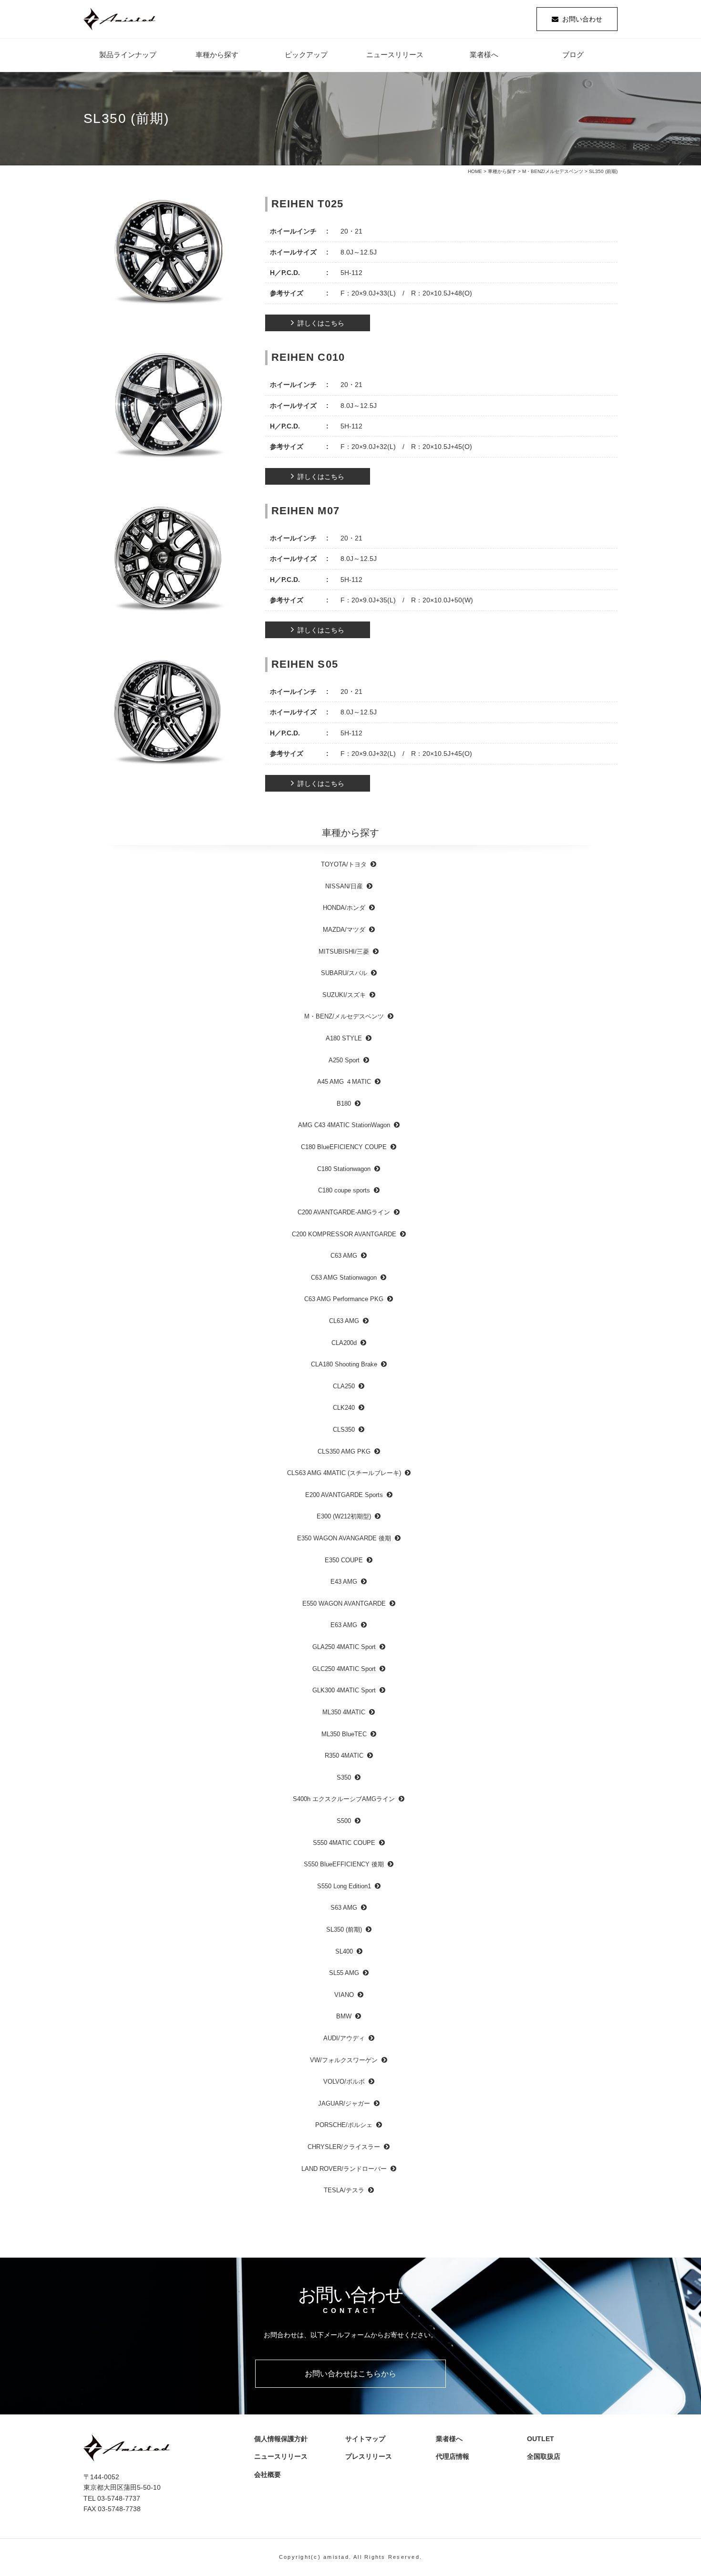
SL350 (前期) (344, 1929)
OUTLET (541, 2439)
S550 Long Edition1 (344, 1886)
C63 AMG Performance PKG (344, 1299)
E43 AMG (344, 1582)
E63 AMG (344, 1625)
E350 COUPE (344, 1560)
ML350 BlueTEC (344, 1734)
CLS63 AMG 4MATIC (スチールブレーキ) (344, 1473)
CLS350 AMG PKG (344, 1451)
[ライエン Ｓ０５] (169, 714)
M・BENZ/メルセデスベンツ (553, 171)
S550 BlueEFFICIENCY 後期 (344, 1864)
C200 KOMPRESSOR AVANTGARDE (344, 1234)
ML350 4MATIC (344, 1712)
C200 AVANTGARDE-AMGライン (344, 1212)
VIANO (344, 1995)
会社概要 (271, 2474)
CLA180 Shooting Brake (344, 1364)
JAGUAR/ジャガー (344, 2103)
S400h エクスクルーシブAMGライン (344, 1799)
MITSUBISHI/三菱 (344, 952)
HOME (475, 171)
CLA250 (344, 1386)
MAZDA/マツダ (344, 930)
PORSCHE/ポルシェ (344, 2125)
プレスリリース (372, 2456)
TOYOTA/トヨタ (344, 864)
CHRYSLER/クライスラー (344, 2147)
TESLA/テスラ (344, 2190)
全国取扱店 (547, 2456)
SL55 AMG (344, 1973)
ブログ (573, 55)
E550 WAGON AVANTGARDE (344, 1604)
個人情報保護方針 (281, 2439)
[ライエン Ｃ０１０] (169, 407)
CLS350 (344, 1430)
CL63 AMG (344, 1321)
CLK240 (344, 1408)
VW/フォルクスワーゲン (344, 2060)
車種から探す (217, 55)
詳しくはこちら (321, 323)
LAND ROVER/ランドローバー (344, 2169)
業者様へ (484, 55)
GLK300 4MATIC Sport (344, 1690)
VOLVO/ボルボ (344, 2082)
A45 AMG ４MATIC (344, 1082)
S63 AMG (344, 1908)
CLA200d (344, 1343)
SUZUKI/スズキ (344, 995)
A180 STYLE (344, 1038)
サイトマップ (365, 2439)
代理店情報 (456, 2456)
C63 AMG (344, 1256)
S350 (344, 1777)
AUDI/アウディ (344, 2038)
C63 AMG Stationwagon (344, 1278)
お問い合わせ (582, 19)
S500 (344, 1821)
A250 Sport (344, 1060)
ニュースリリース (395, 55)
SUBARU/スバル (344, 973)
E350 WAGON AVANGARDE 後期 (344, 1538)
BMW (344, 2016)
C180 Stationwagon (344, 1169)
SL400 (344, 1951)
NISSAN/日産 (344, 886)
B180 (344, 1104)
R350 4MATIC (344, 1756)
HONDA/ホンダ (344, 908)
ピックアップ (306, 55)
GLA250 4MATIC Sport (344, 1647)
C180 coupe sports (344, 1190)
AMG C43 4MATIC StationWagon (344, 1125)
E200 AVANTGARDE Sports (344, 1495)
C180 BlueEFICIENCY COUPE (344, 1147)
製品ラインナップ (128, 55)
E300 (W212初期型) (344, 1516)
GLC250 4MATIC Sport (344, 1669)
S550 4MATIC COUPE (344, 1843)
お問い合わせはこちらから (350, 2374)
